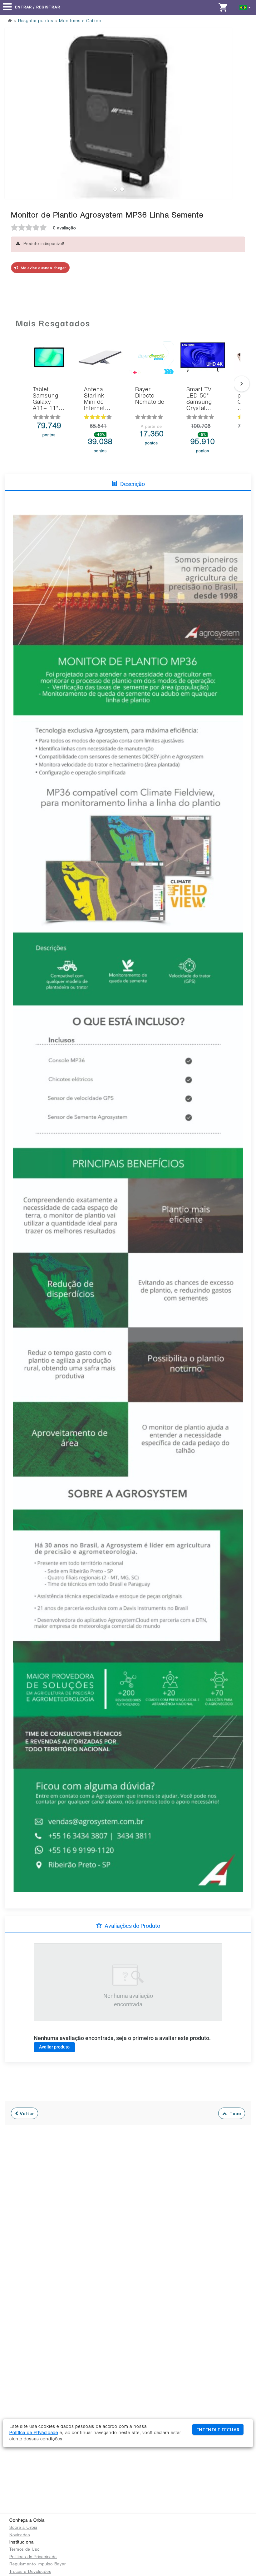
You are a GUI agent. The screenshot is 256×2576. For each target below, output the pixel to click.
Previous (13, 98)
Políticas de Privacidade (33, 2557)
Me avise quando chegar (42, 268)
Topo (234, 2113)
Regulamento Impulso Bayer (38, 2565)
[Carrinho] (225, 7)
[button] (245, 7)
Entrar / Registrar (38, 7)
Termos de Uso (24, 2550)
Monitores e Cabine (80, 21)
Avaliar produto (54, 2047)
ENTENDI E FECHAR (218, 2430)
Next (224, 98)
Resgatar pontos (36, 21)
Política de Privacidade (34, 2433)
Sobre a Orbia (23, 2528)
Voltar (26, 2113)
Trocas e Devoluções (30, 2572)
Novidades (20, 2536)
